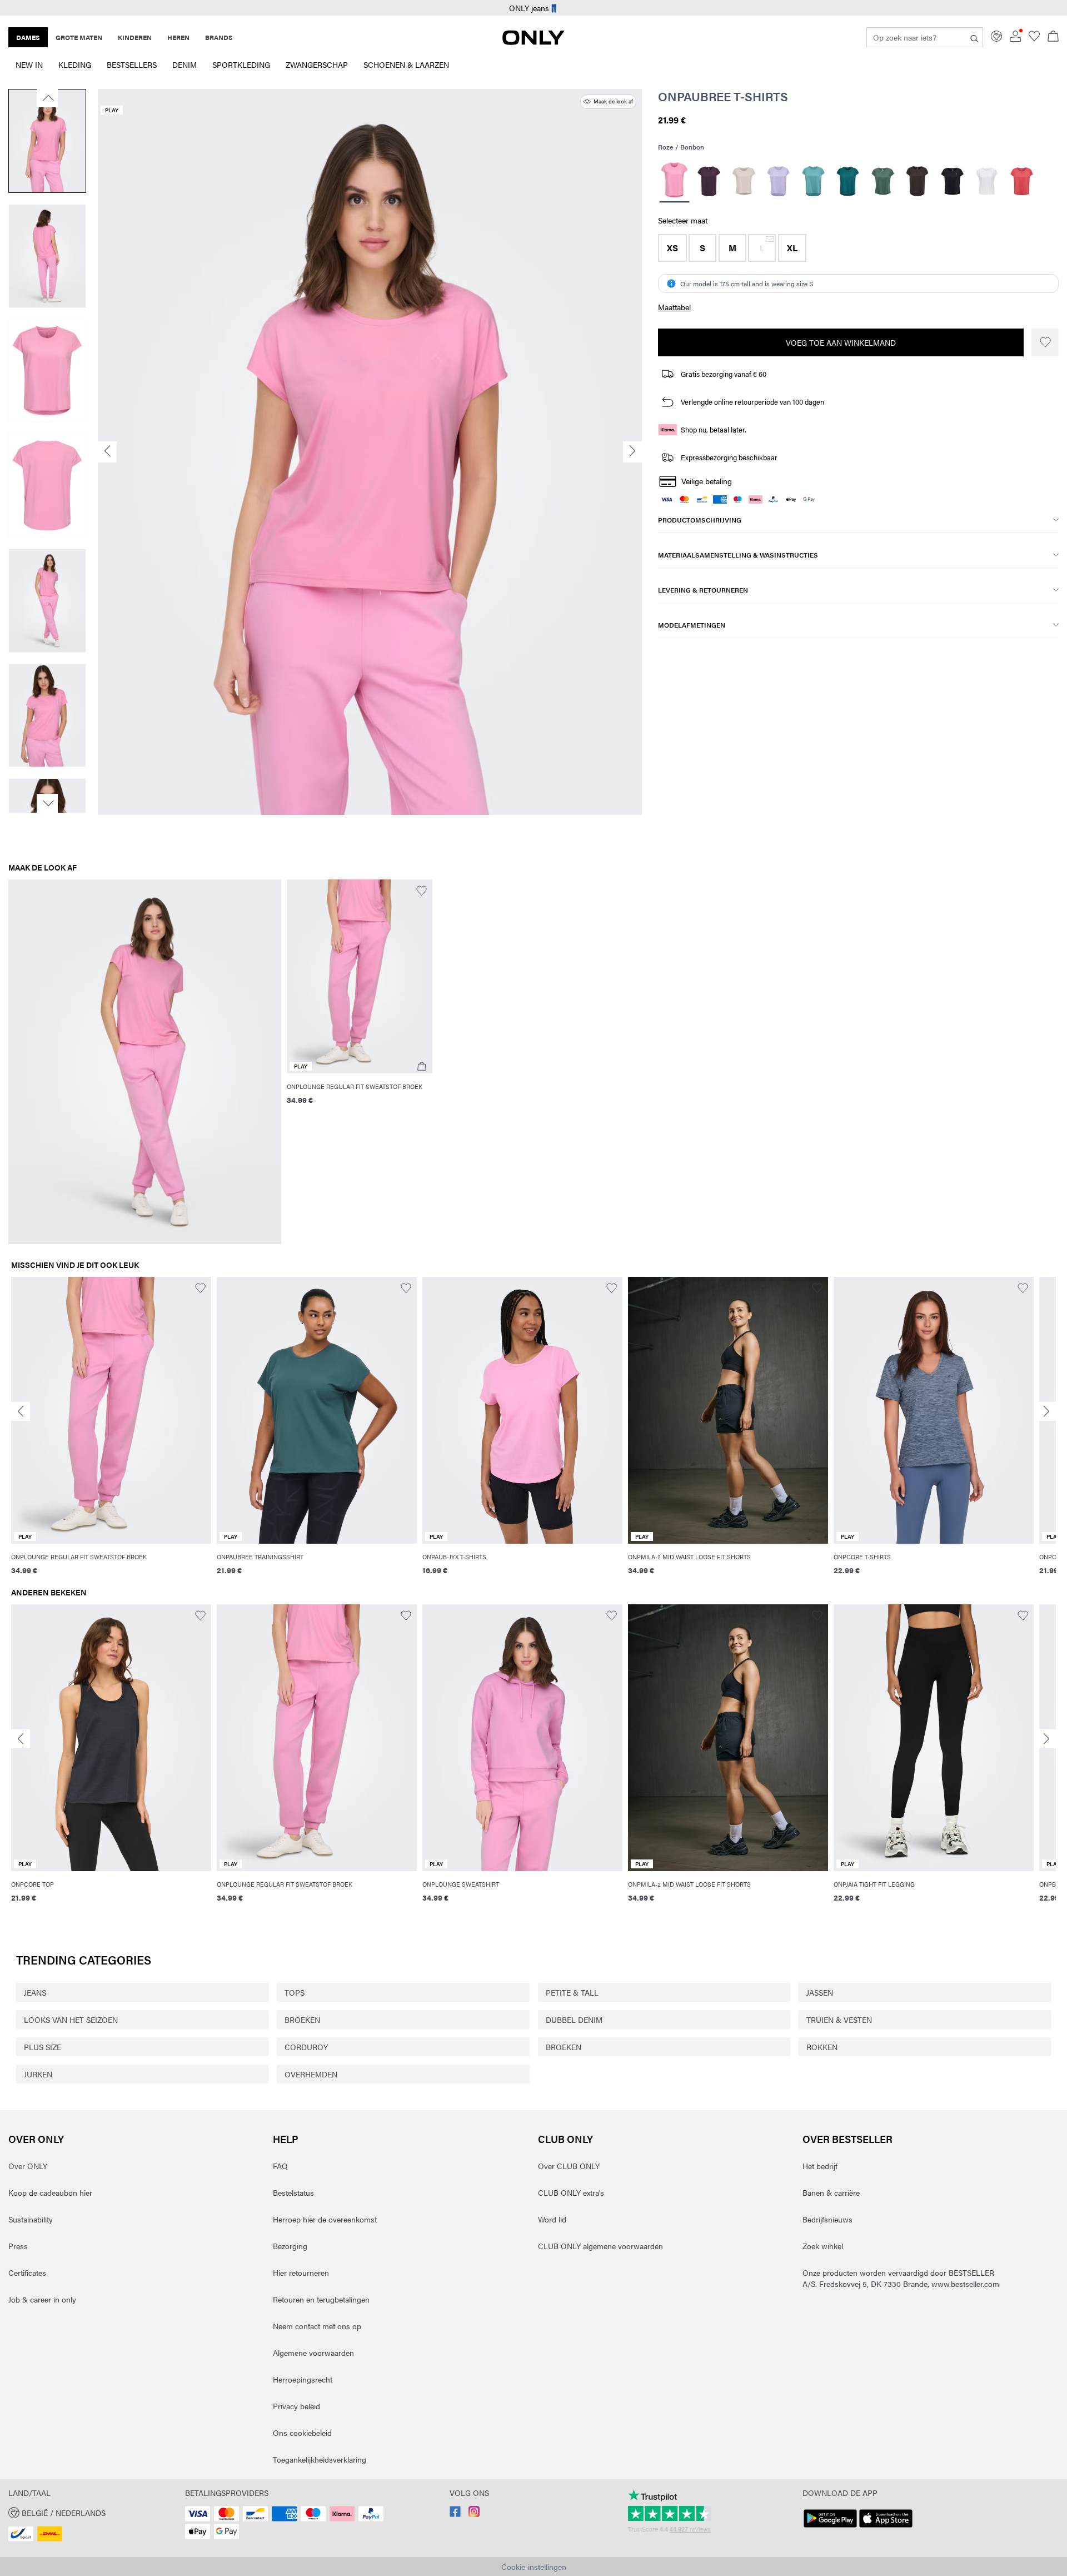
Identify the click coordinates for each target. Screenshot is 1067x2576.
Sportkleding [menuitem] (241, 64)
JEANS (35, 1992)
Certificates (27, 2272)
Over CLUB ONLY (569, 2166)
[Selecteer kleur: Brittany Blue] (813, 181)
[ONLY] (533, 42)
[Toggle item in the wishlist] (1045, 342)
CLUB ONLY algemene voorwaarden (600, 2246)
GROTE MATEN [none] (79, 37)
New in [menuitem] (29, 64)
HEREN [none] (178, 37)
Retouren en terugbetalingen (321, 2299)
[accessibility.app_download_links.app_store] (886, 2528)
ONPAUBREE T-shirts (723, 96)
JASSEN (820, 1992)
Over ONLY (36, 2139)
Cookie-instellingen (534, 2567)
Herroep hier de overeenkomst (325, 2219)
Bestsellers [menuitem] (132, 64)
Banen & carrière (831, 2192)
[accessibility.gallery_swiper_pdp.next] (47, 803)
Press (18, 2246)
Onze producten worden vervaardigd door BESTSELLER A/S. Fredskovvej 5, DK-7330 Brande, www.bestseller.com (901, 2278)
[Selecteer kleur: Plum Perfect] (709, 181)
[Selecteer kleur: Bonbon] (674, 181)
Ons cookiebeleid (302, 2433)
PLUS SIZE (43, 2047)
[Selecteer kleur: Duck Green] (883, 181)
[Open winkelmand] (1053, 37)
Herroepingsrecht (303, 2379)
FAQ (280, 2166)
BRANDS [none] (219, 37)
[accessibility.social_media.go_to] (455, 2514)
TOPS (295, 1992)
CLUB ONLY (565, 2139)
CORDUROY (306, 2047)
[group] (111, 1432)
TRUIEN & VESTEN (839, 2020)
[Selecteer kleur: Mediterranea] (848, 181)
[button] (672, 248)
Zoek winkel (823, 2246)
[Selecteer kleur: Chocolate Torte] (917, 181)
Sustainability (31, 2219)
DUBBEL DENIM (574, 2020)
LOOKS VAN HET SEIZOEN (71, 2020)
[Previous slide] (21, 1411)
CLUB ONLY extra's (571, 2192)
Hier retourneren (301, 2272)
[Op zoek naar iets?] (974, 37)
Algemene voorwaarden (313, 2353)
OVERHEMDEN (311, 2074)
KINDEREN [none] (135, 37)
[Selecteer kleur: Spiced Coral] (1022, 181)
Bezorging (290, 2246)
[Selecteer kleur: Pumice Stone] (744, 181)
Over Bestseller (847, 2139)
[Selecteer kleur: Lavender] (778, 181)
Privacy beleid (296, 2406)
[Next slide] (1046, 1411)
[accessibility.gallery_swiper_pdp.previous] (47, 98)
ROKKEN (822, 2047)
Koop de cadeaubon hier (50, 2192)
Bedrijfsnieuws (827, 2219)
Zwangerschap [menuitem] (317, 64)
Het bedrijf (820, 2166)
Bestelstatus (293, 2192)
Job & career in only (42, 2299)
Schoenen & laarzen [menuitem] (406, 64)
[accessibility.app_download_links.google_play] (830, 2528)
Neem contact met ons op (317, 2326)
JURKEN (38, 2074)
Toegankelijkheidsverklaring (320, 2459)
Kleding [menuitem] (75, 64)
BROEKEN (302, 2020)
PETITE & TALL (572, 1992)
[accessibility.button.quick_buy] (422, 1066)
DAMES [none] (28, 37)
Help (286, 2139)
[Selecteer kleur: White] (987, 181)
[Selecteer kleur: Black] (952, 181)
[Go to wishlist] (1034, 38)
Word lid (552, 2219)
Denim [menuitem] (185, 64)
